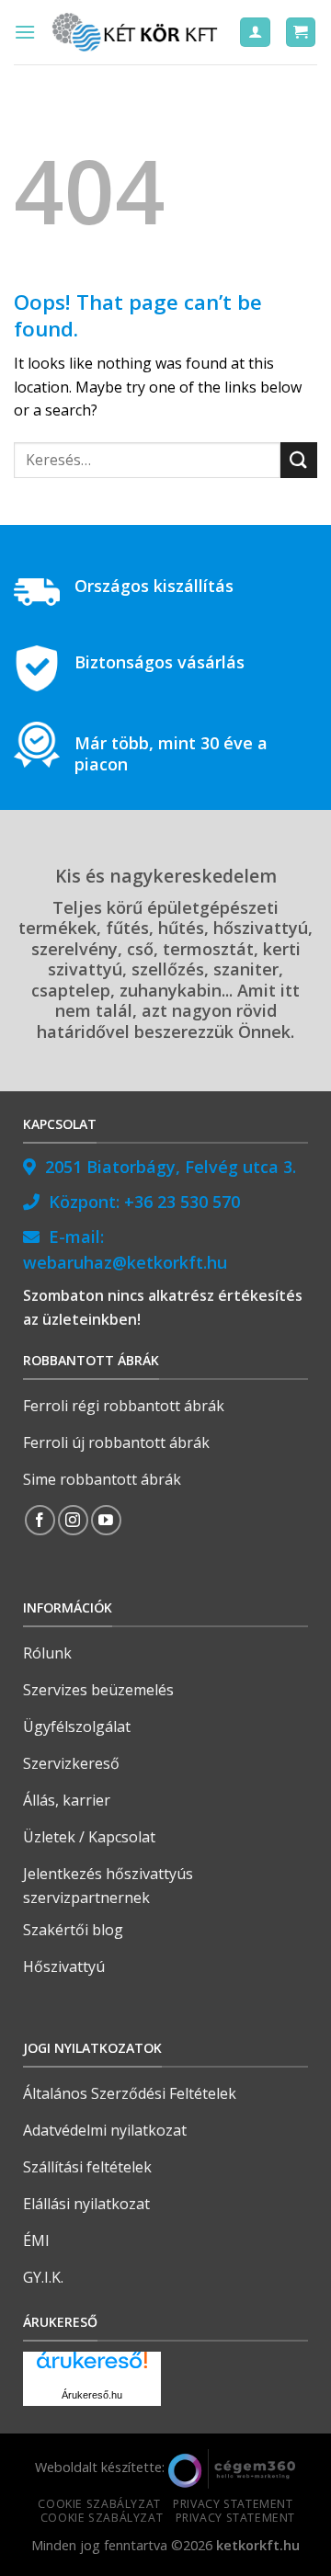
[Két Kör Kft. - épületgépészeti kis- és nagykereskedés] (137, 32)
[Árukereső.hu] (92, 2367)
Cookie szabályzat (99, 2504)
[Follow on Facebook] (40, 1520)
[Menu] (25, 32)
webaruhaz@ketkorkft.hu (125, 1262)
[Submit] (299, 460)
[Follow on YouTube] (106, 1520)
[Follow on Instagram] (73, 1520)
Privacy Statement (233, 2504)
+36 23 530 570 (182, 1202)
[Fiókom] (255, 33)
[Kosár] (301, 33)
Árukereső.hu (92, 2395)
